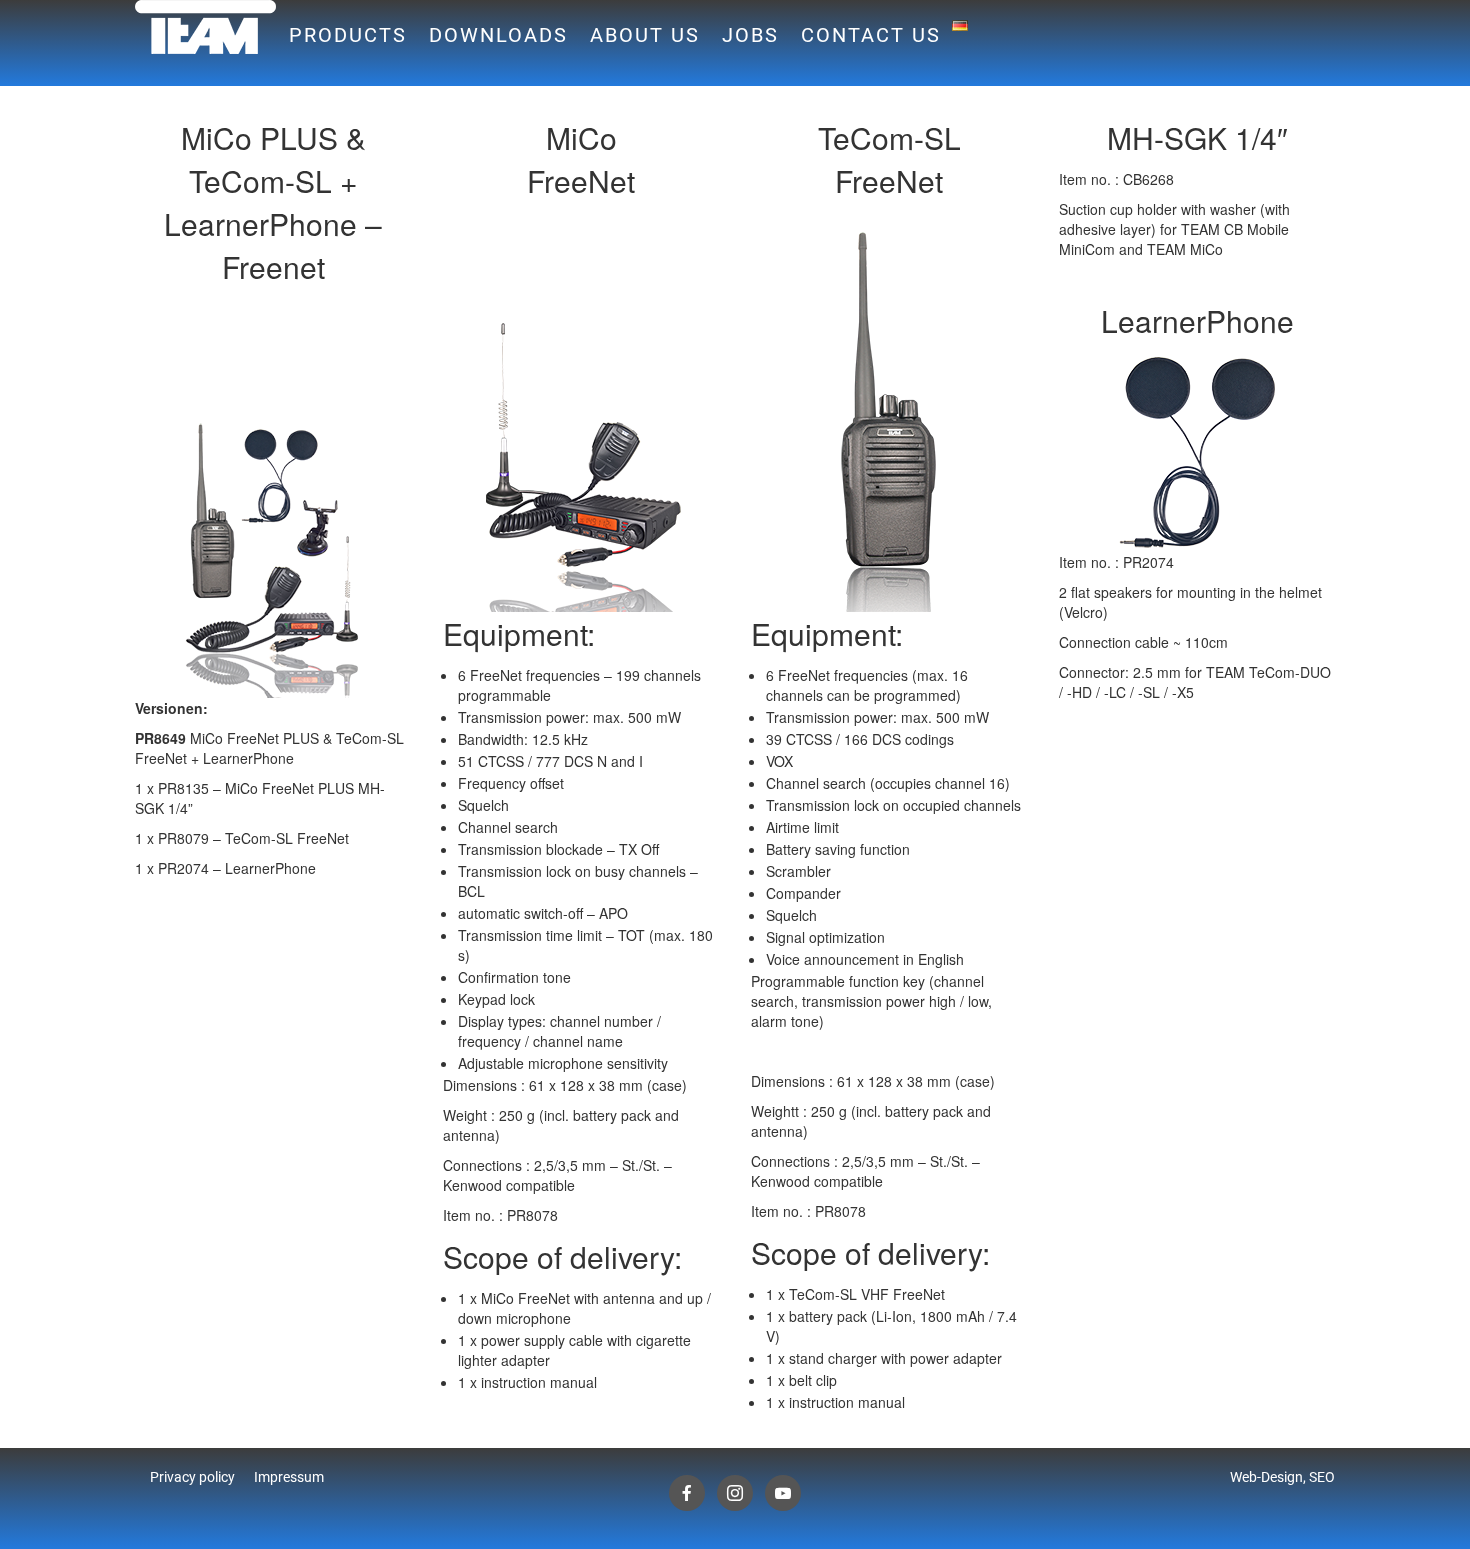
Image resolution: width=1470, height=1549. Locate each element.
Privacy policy (192, 1477)
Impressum (289, 1477)
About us (645, 35)
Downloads (498, 35)
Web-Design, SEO (1282, 1477)
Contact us (871, 35)
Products (348, 35)
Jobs (750, 35)
